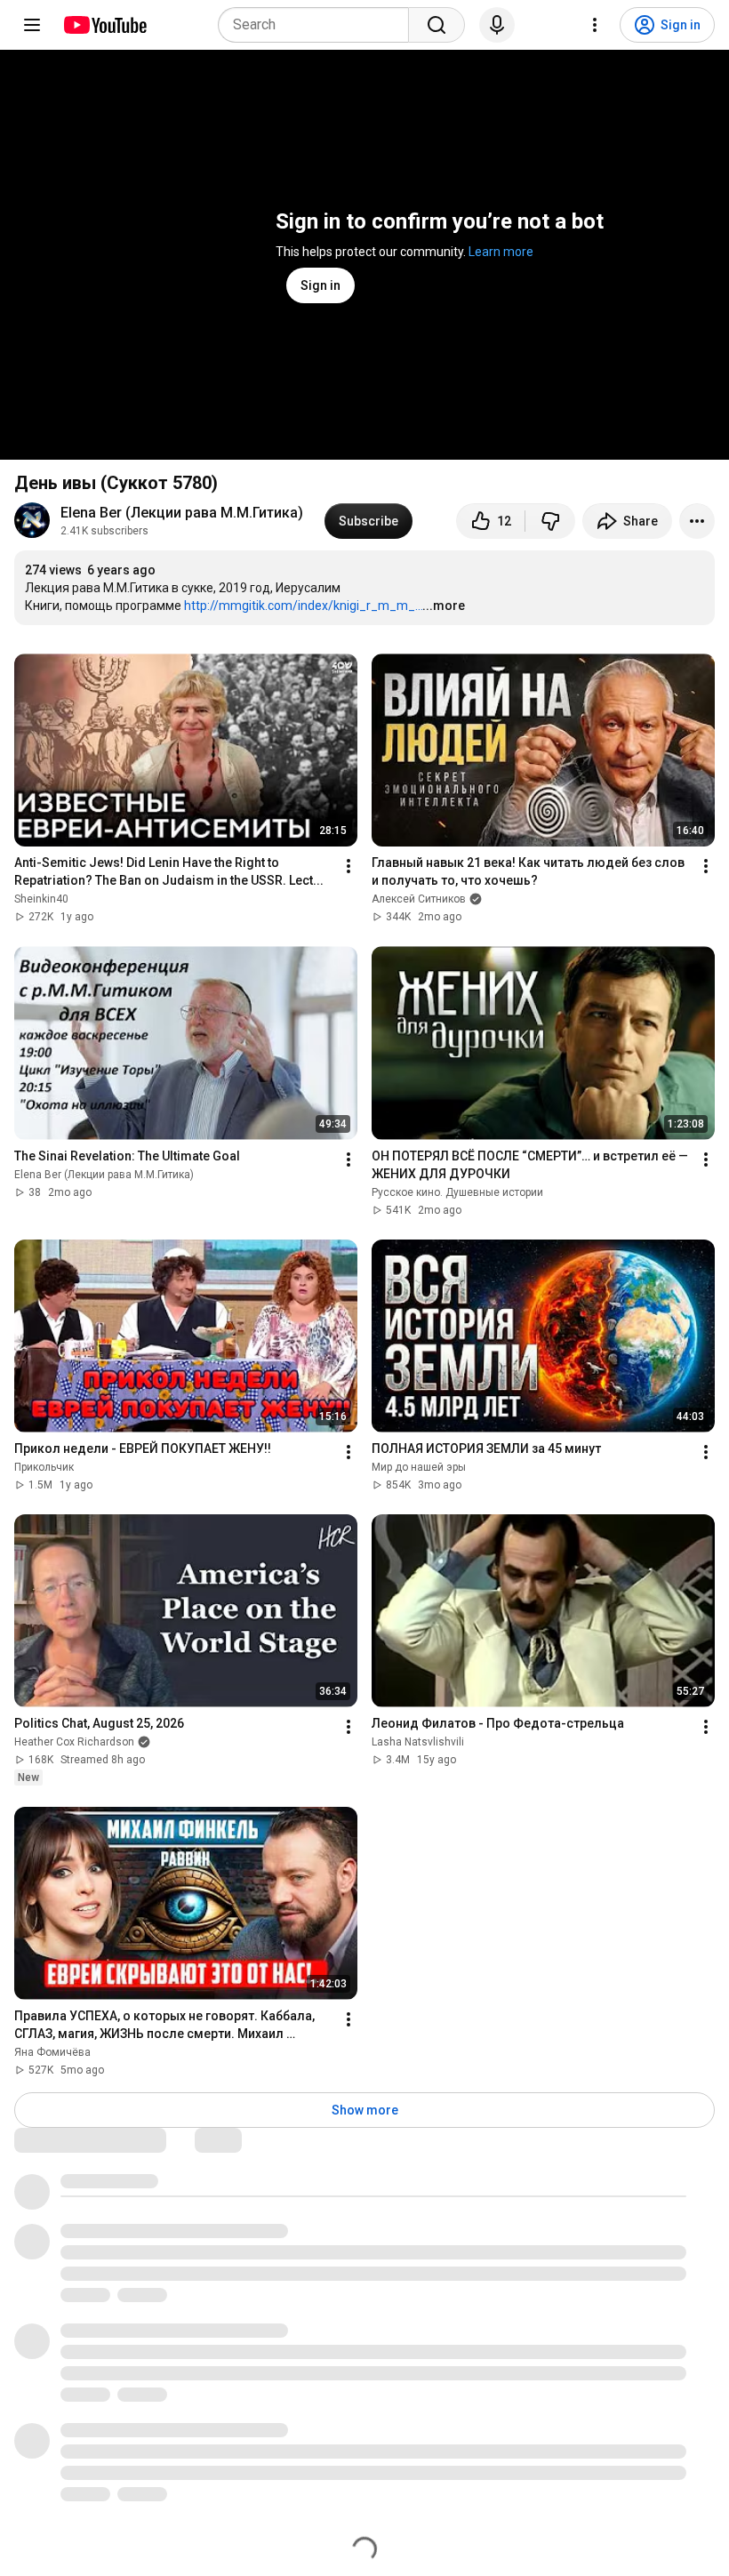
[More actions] (697, 521)
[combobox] (319, 25)
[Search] (437, 25)
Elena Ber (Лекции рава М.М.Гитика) (182, 513)
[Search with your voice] (497, 25)
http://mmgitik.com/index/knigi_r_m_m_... (304, 606)
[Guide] (32, 25)
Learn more (501, 252)
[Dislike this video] (550, 521)
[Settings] (595, 25)
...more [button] (444, 606)
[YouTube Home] (104, 25)
